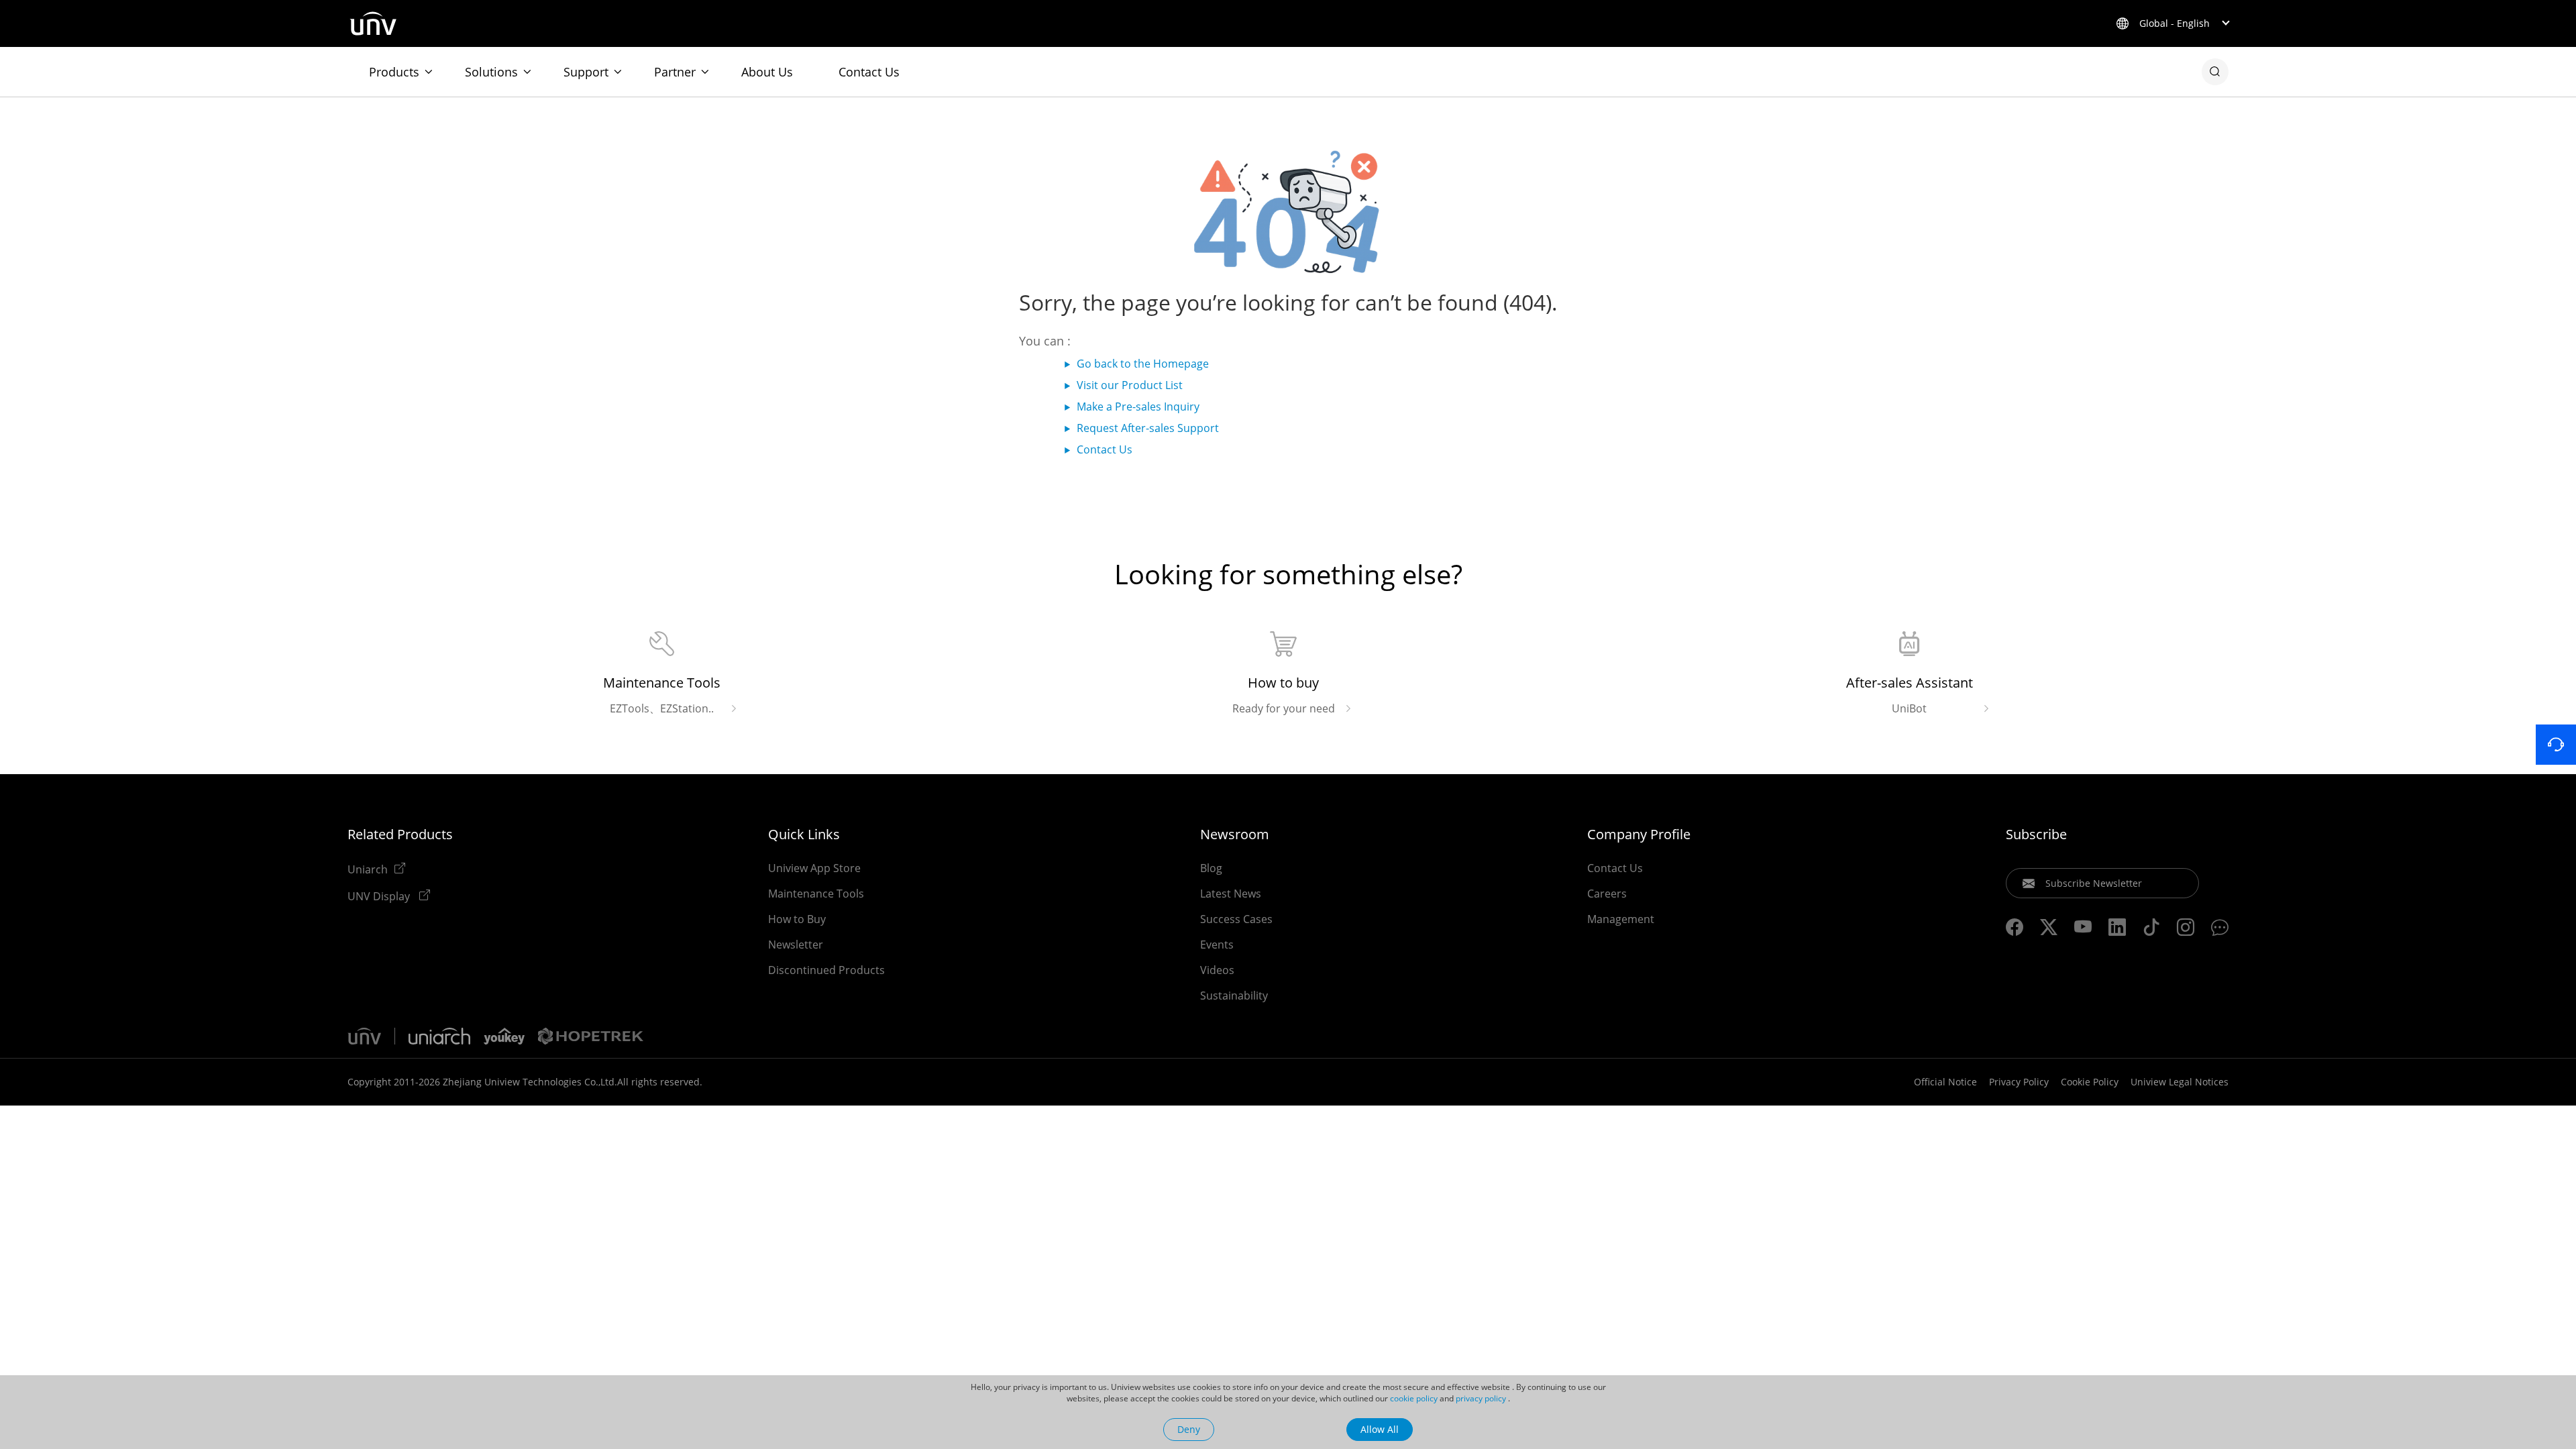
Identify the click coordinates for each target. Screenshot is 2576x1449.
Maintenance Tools (816, 894)
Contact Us (869, 72)
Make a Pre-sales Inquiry (1138, 407)
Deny (1189, 1429)
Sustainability (1234, 996)
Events (1217, 945)
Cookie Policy (2090, 1082)
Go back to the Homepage (1143, 364)
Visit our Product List (1130, 385)
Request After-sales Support (1148, 428)
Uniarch (368, 869)
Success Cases (1236, 919)
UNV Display (380, 896)
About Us (767, 72)
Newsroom (1235, 835)
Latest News (1231, 894)
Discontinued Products (826, 970)
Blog (1211, 868)
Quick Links (804, 835)
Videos (1217, 970)
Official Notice (1945, 1082)
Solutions (491, 72)
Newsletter (796, 945)
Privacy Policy (2019, 1082)
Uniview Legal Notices (2180, 1082)
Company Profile (1639, 835)
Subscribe (2036, 835)
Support (586, 72)
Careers (1607, 894)
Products (394, 72)
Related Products (400, 835)
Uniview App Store (814, 868)
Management (1621, 919)
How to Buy (797, 919)
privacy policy (1481, 1398)
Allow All (1380, 1429)
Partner (675, 72)
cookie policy (1414, 1398)
